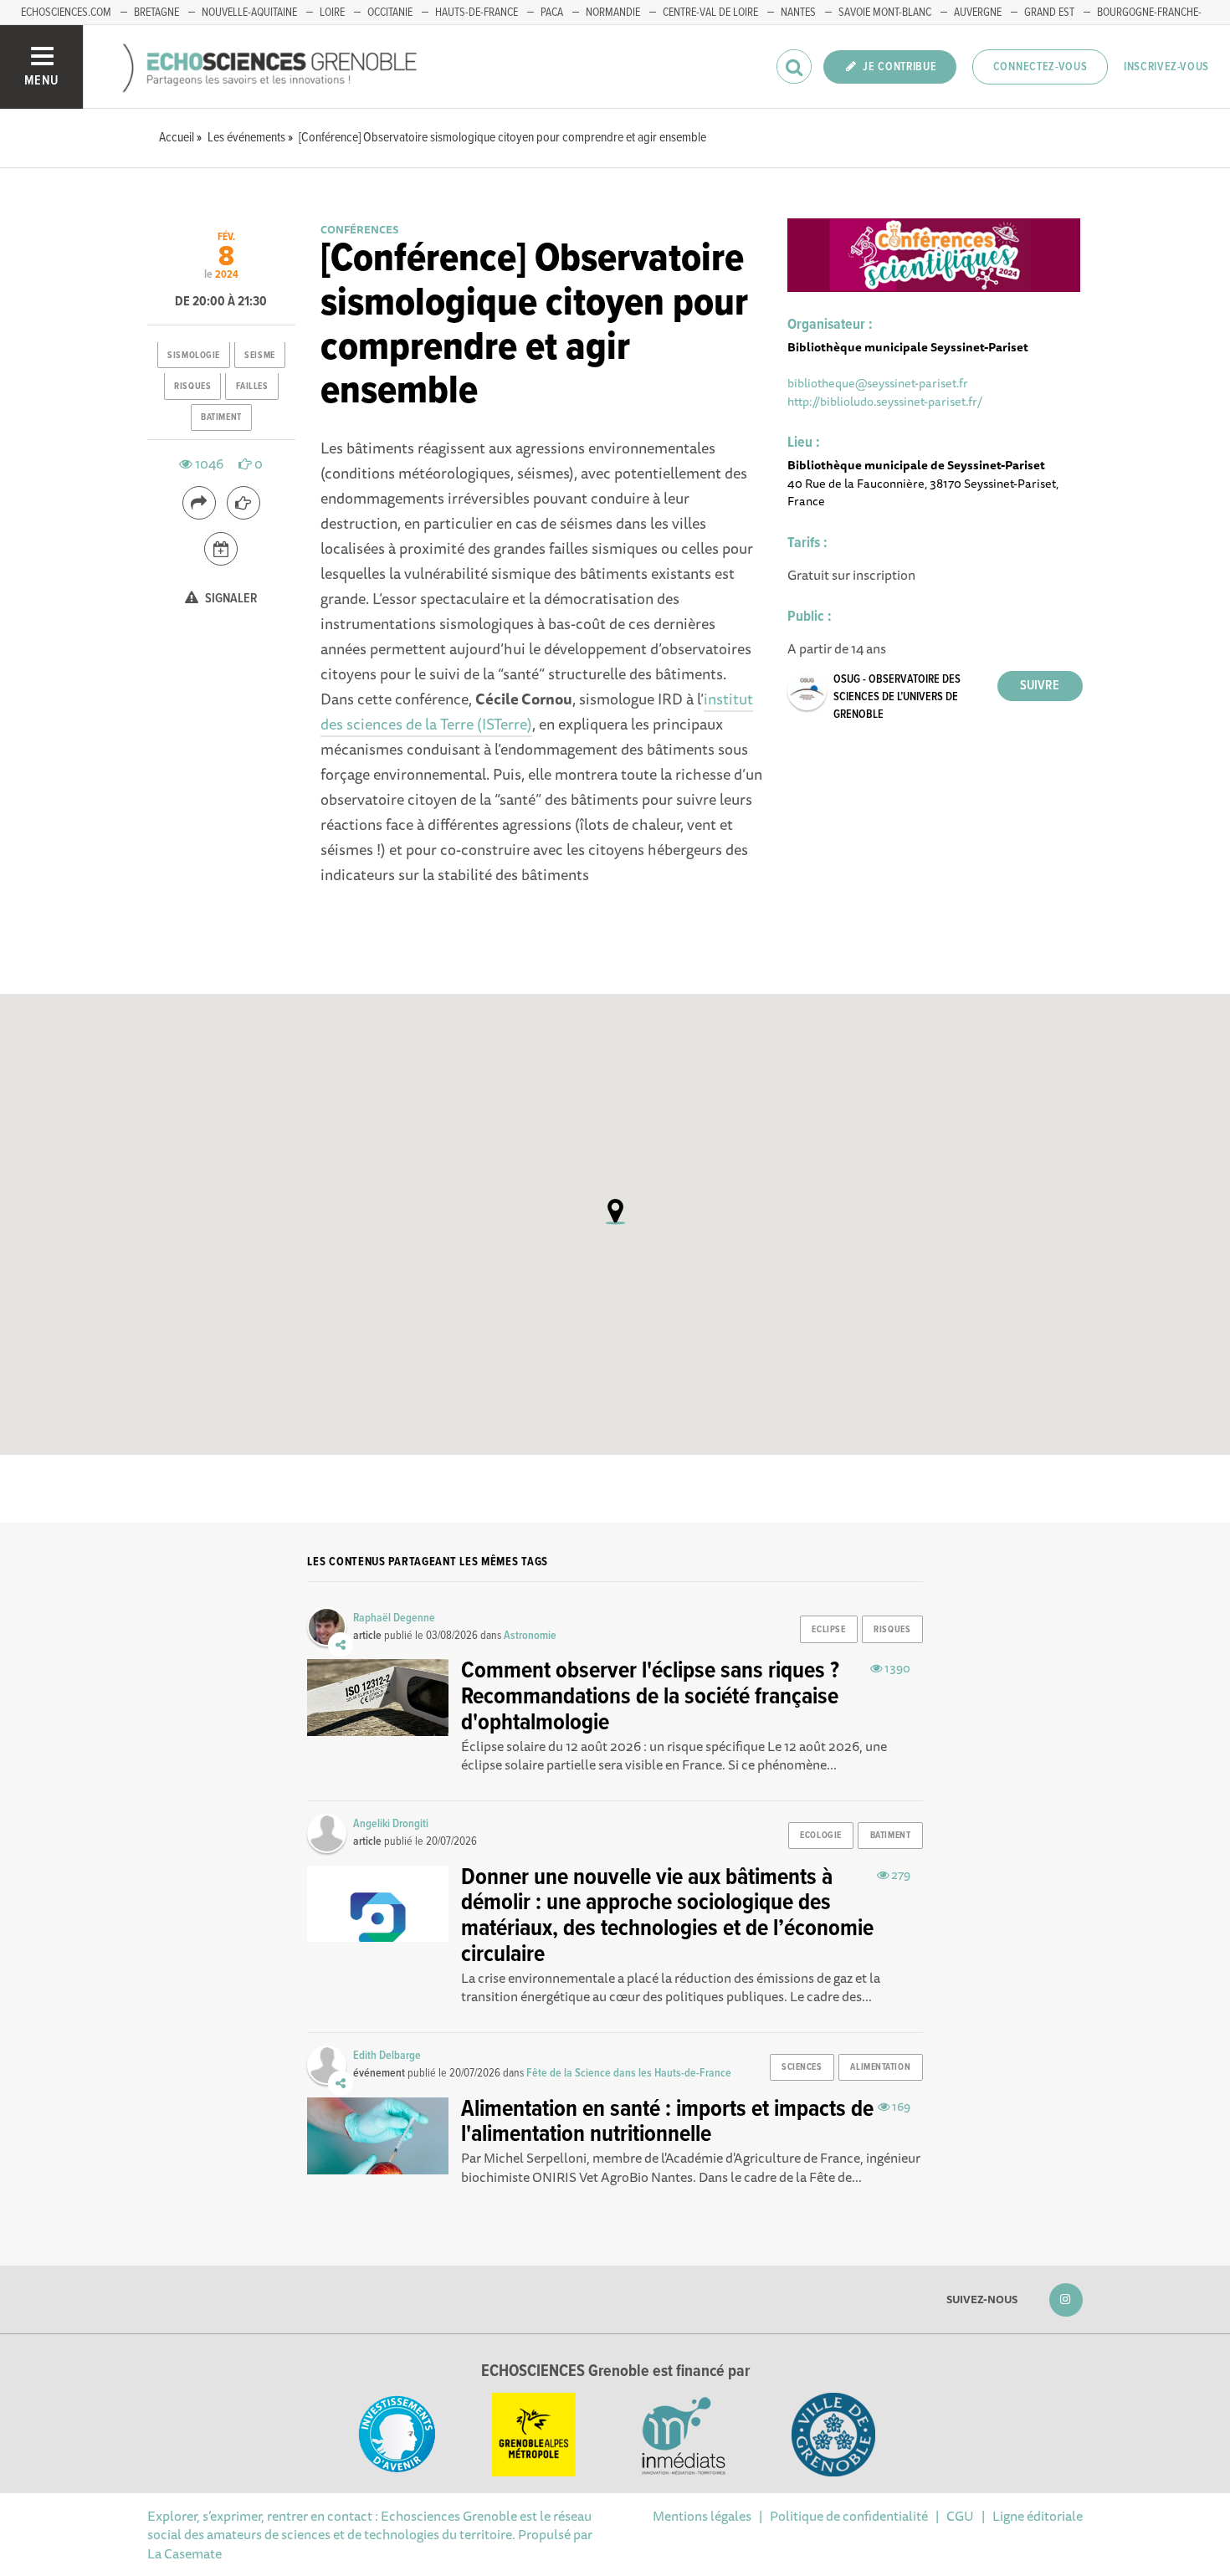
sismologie (194, 356)
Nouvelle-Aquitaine (249, 13)
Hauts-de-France (477, 13)
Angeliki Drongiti (391, 1824)
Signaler (230, 599)
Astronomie (530, 1636)
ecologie (820, 1836)
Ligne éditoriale (1038, 2516)
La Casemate (184, 2553)
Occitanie (390, 13)
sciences (802, 2067)
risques (192, 387)
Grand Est (1049, 13)
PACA (552, 13)
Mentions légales (702, 2516)
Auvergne (978, 13)
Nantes (798, 13)
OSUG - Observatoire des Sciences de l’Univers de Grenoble (897, 697)
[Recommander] (243, 503)
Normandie (613, 13)
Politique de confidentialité (849, 2516)
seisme (259, 356)
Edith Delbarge (387, 2056)
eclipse (828, 1630)
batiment (221, 418)
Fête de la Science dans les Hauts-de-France (629, 2073)
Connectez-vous (1040, 67)
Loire (332, 13)
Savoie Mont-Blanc (885, 13)
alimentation (880, 2067)
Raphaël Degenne (394, 1618)
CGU (960, 2516)
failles (252, 387)
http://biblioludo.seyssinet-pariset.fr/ (885, 401)
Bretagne (156, 13)
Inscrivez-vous (1166, 67)
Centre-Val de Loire (710, 13)
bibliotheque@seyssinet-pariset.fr (878, 383)
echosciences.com (66, 13)
